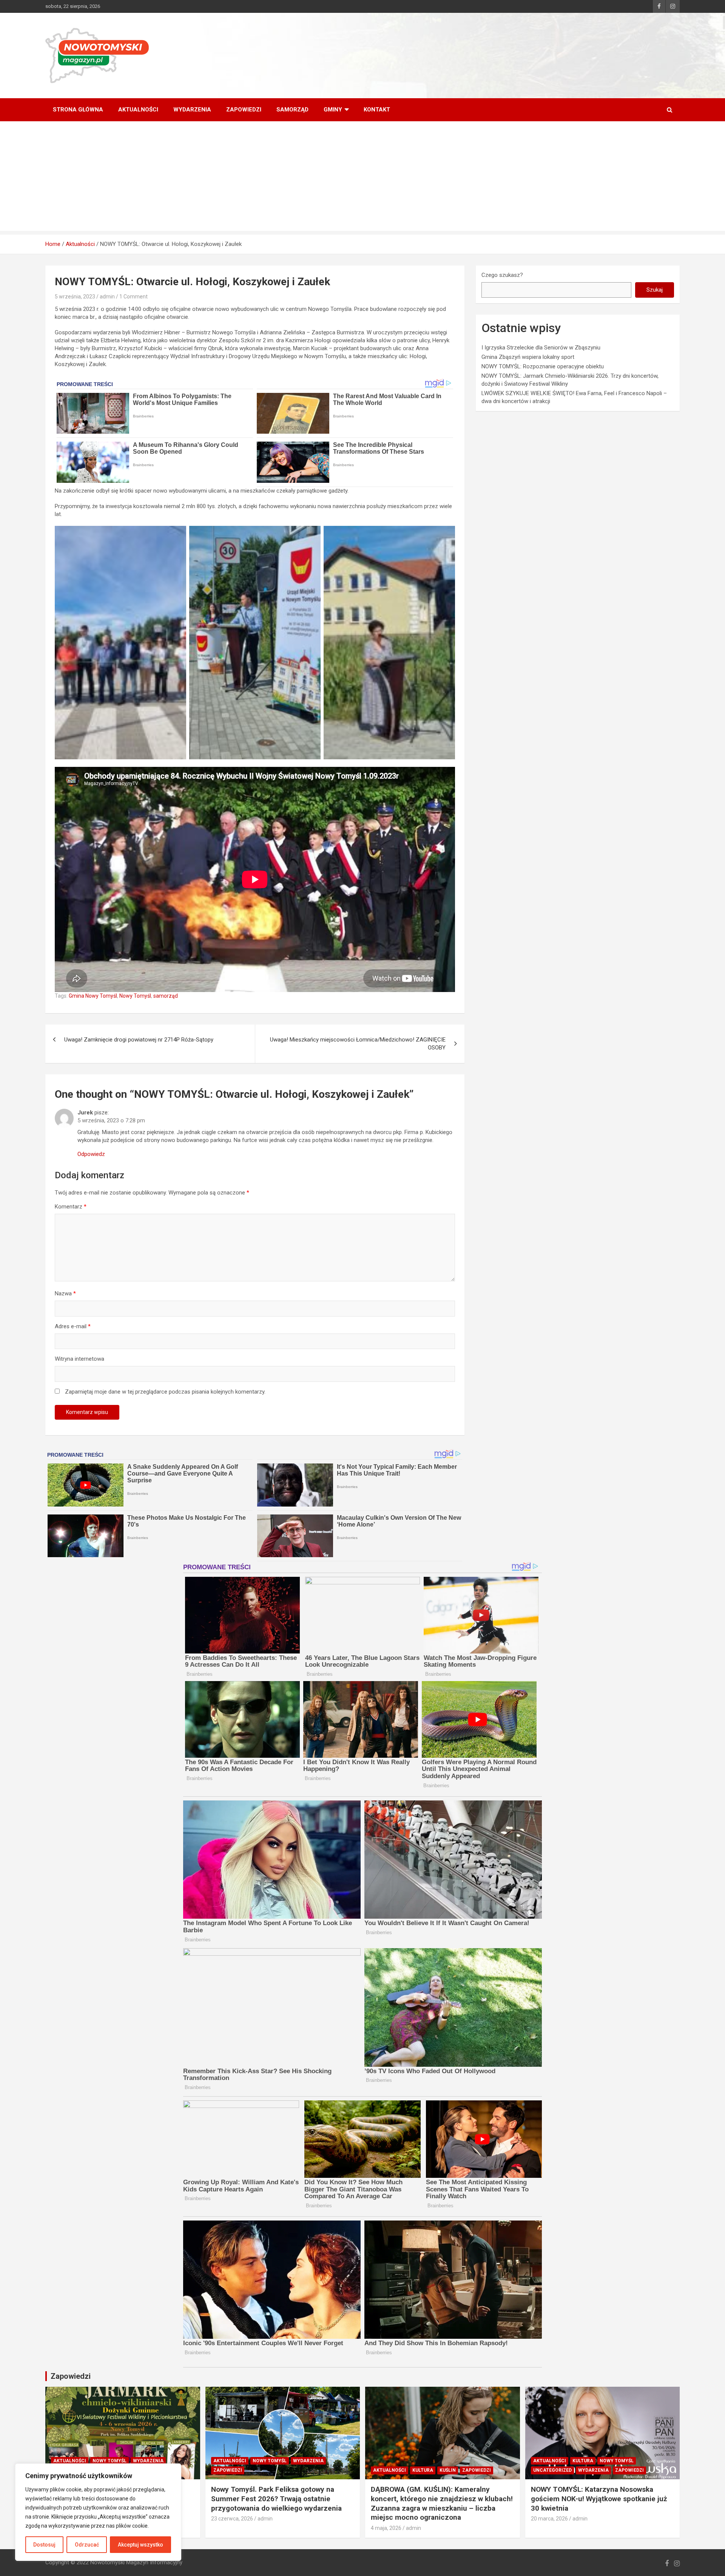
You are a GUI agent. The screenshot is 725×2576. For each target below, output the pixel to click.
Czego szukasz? (502, 275)
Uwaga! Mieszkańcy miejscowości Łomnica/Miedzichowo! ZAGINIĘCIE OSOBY (358, 1044)
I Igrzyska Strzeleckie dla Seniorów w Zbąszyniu (541, 348)
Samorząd (292, 110)
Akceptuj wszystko (140, 2545)
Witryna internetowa (79, 1359)
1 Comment (133, 297)
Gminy (333, 110)
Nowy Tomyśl (135, 996)
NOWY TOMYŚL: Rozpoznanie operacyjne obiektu (543, 366)
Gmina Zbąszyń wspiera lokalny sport (528, 357)
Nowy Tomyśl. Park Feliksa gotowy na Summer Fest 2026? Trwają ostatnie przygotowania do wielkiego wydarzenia (276, 2499)
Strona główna (78, 110)
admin (107, 297)
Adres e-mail (73, 1326)
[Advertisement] (362, 178)
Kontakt (377, 110)
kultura (423, 2470)
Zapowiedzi (244, 110)
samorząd (166, 996)
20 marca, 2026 (549, 2519)
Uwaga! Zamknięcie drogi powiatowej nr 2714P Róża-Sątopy (139, 1040)
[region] (98, 2512)
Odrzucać (87, 2545)
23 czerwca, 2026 (232, 2519)
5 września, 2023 (75, 297)
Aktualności (138, 110)
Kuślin (448, 2470)
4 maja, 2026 (386, 2528)
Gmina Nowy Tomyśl (93, 996)
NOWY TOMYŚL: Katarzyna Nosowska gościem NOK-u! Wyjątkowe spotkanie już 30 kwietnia (599, 2499)
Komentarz (71, 1207)
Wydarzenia (192, 110)
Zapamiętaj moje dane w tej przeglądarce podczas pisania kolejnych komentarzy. (165, 1392)
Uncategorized (552, 2470)
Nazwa (65, 1293)
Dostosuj (44, 2545)
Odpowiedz (91, 1154)
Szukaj (655, 290)
